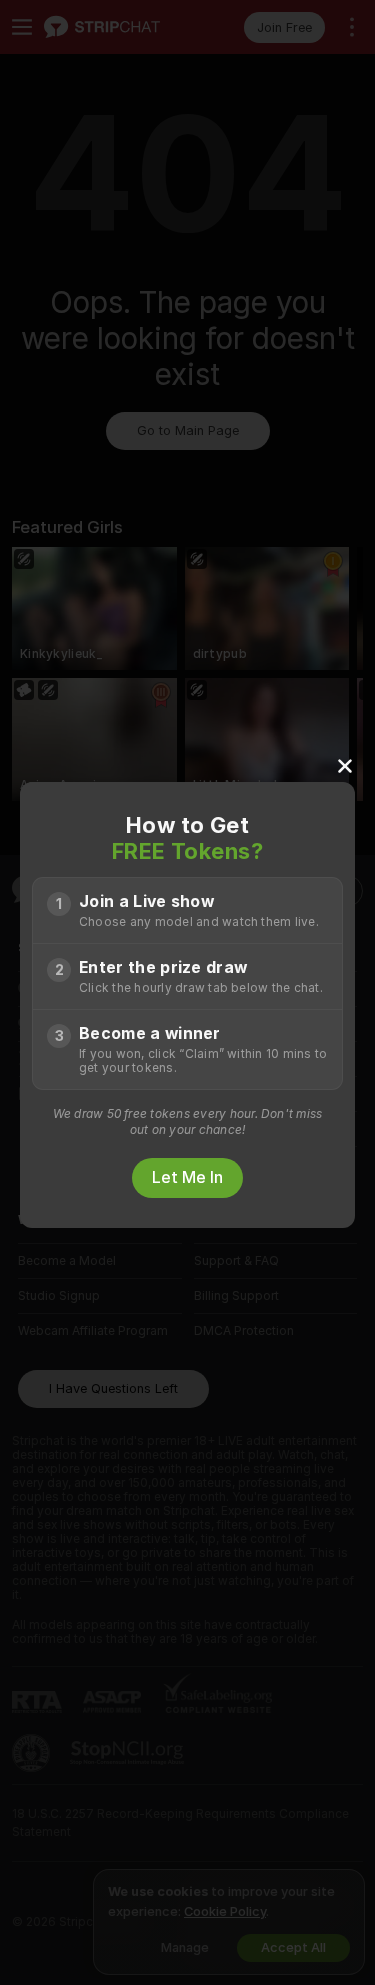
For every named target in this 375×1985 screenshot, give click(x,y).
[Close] (345, 765)
